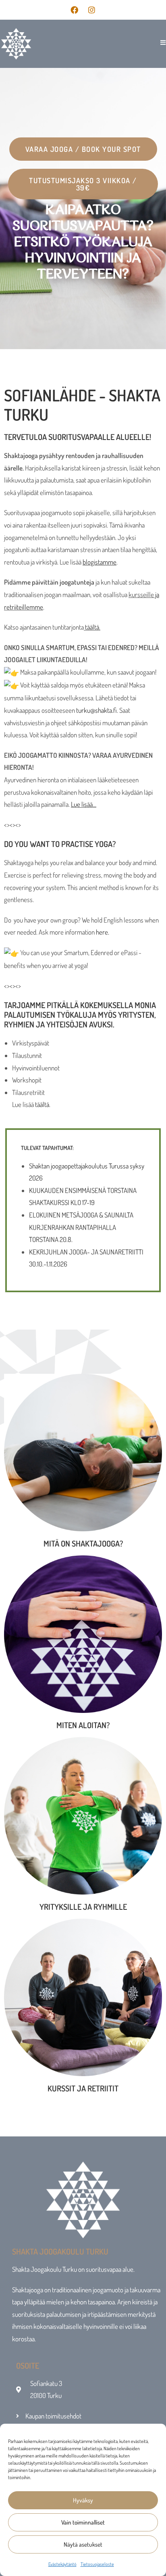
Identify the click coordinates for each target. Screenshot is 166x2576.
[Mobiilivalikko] (160, 42)
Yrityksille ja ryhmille (83, 1907)
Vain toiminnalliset (83, 2522)
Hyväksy (83, 2500)
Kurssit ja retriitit (83, 2088)
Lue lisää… (84, 804)
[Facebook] (74, 10)
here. (103, 932)
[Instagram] (91, 10)
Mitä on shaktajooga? (83, 1543)
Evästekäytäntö (62, 2564)
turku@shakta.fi (96, 710)
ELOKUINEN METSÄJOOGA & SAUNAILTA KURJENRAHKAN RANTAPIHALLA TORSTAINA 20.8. (81, 1227)
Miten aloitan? (83, 1725)
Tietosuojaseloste (97, 2564)
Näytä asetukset (83, 2544)
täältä (92, 627)
